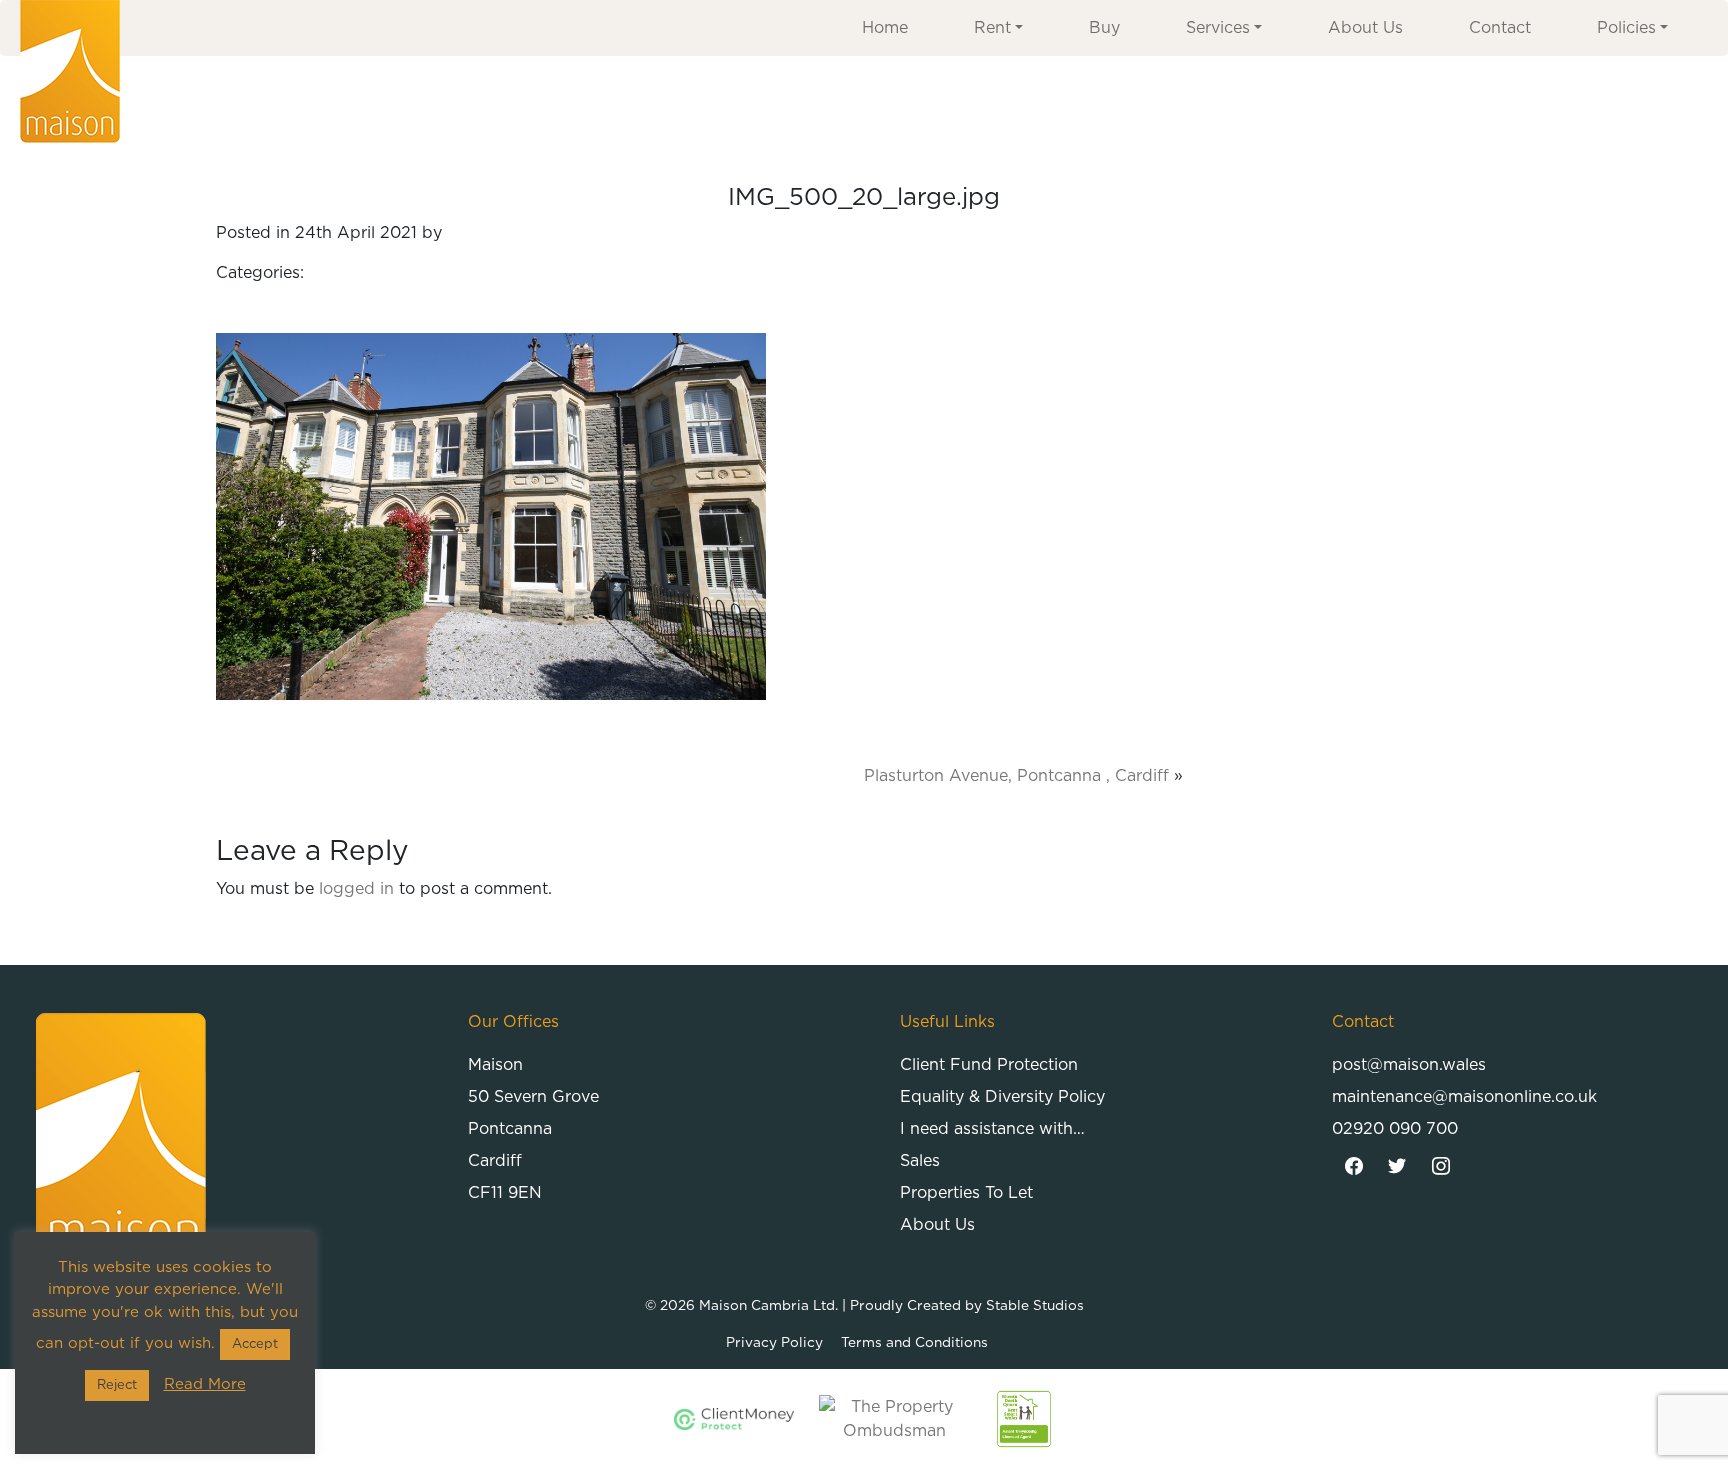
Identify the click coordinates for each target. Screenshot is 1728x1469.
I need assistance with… (992, 1129)
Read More (205, 1384)
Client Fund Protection (989, 1065)
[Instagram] (1441, 1167)
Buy (1104, 28)
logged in (356, 889)
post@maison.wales (1409, 1065)
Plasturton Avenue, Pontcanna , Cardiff (1016, 776)
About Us (1365, 28)
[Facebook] (1354, 1167)
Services (1218, 28)
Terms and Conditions (914, 1343)
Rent (992, 28)
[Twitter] (1398, 1167)
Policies (1626, 28)
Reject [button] (117, 1385)
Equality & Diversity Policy (1002, 1097)
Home (885, 28)
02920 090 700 (1395, 1129)
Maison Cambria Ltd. (768, 1306)
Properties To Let (966, 1193)
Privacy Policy (774, 1343)
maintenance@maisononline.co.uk (1464, 1097)
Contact (1500, 28)
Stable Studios (1035, 1306)
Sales (920, 1161)
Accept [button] (255, 1344)
